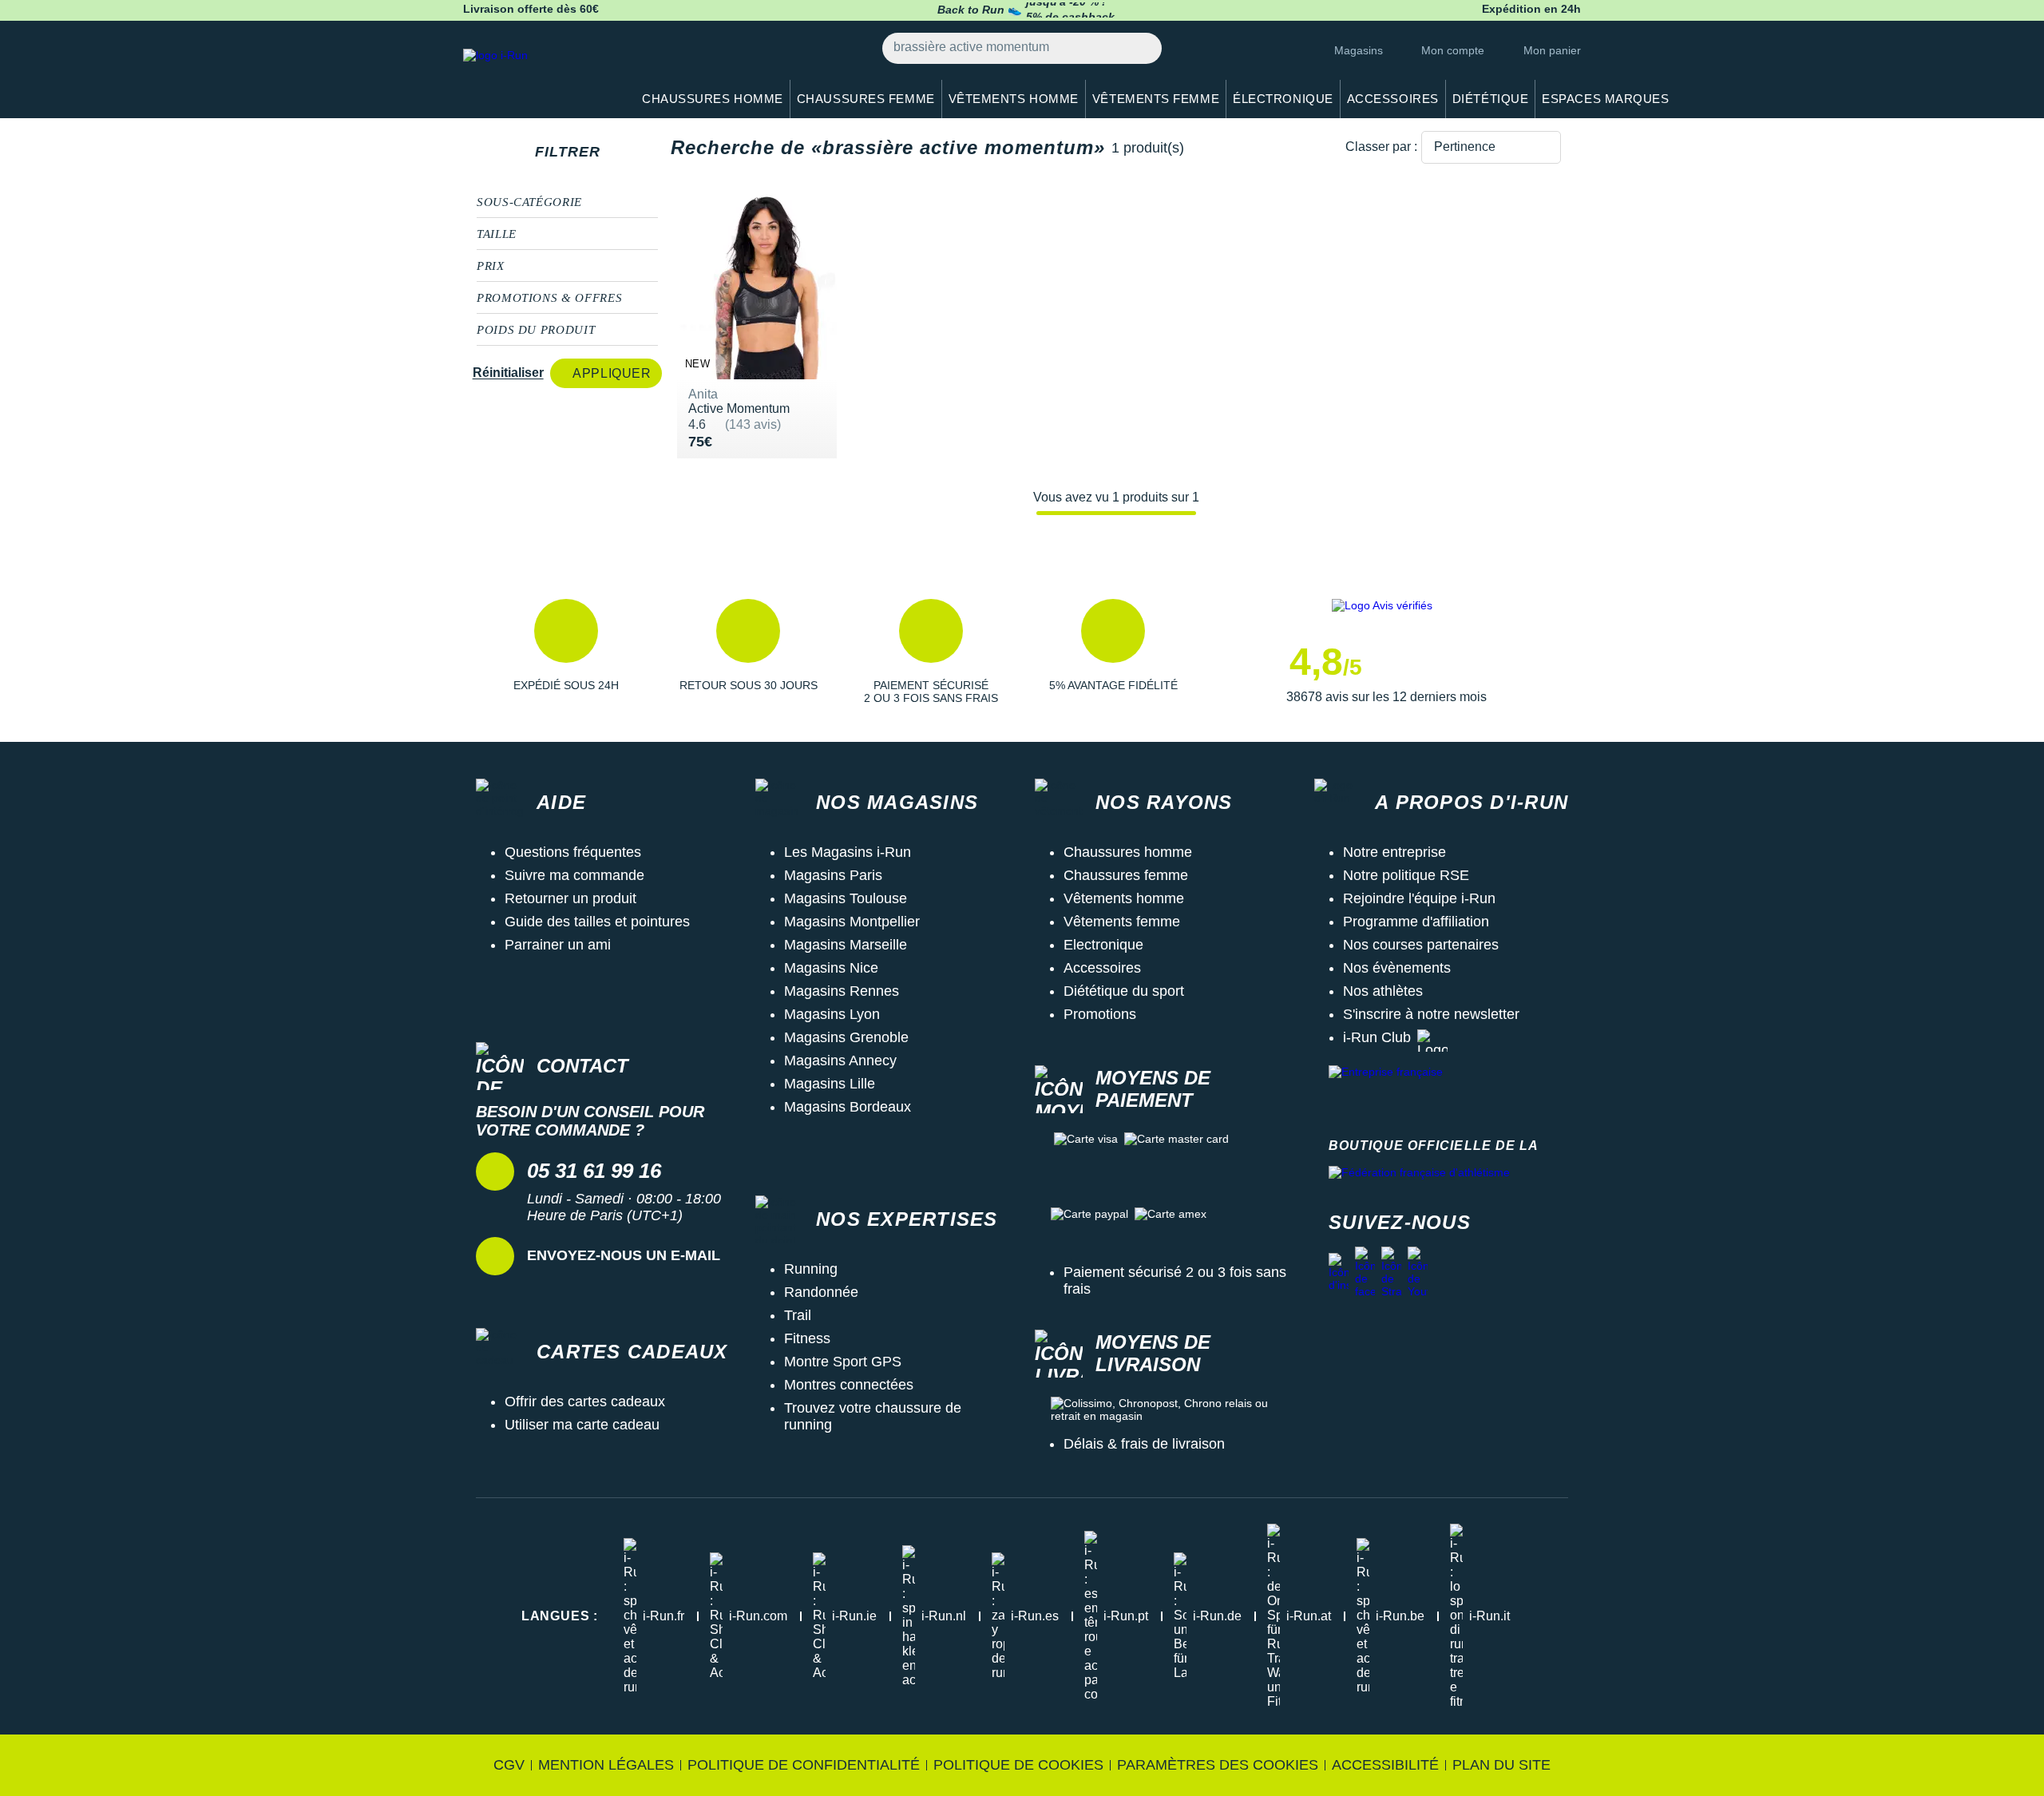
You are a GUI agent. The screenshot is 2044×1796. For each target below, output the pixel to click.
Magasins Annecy (840, 1061)
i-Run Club (1377, 1037)
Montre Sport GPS (843, 1362)
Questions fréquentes (573, 852)
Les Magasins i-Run (848, 852)
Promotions (1100, 1014)
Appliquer (612, 373)
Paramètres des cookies (1218, 1765)
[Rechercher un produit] (1141, 48)
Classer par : (1381, 147)
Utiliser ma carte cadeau (582, 1425)
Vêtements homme (1124, 898)
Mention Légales (606, 1765)
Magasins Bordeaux (848, 1107)
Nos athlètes (1383, 991)
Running (811, 1269)
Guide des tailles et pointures (597, 922)
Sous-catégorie (529, 202)
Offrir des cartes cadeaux (585, 1402)
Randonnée (821, 1292)
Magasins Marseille (846, 945)
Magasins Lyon (832, 1014)
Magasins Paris (833, 875)
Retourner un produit (570, 898)
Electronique (1103, 945)
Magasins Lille (830, 1084)
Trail (798, 1315)
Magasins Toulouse (846, 898)
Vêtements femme (1122, 922)
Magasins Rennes (842, 991)
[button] (566, 652)
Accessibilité (1385, 1765)
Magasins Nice (831, 968)
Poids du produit (536, 330)
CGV (509, 1765)
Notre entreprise (1394, 852)
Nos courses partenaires (1421, 945)
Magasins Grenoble (846, 1037)
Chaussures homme (1128, 852)
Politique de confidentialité (804, 1765)
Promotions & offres (549, 298)
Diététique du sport (1124, 991)
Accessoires (1102, 968)
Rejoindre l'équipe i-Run (1419, 898)
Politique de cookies (1018, 1765)
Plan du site (1501, 1765)
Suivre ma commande (574, 875)
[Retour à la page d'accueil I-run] (539, 75)
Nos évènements (1397, 968)
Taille (497, 234)
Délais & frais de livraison (1144, 1444)
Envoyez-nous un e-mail (624, 1255)
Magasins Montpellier (852, 922)
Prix (491, 266)
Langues (560, 1616)
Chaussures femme (1126, 875)
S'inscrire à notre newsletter (1431, 1014)
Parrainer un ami (558, 945)
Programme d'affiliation (1416, 922)
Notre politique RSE (1406, 875)
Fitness (807, 1338)
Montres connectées (849, 1385)
